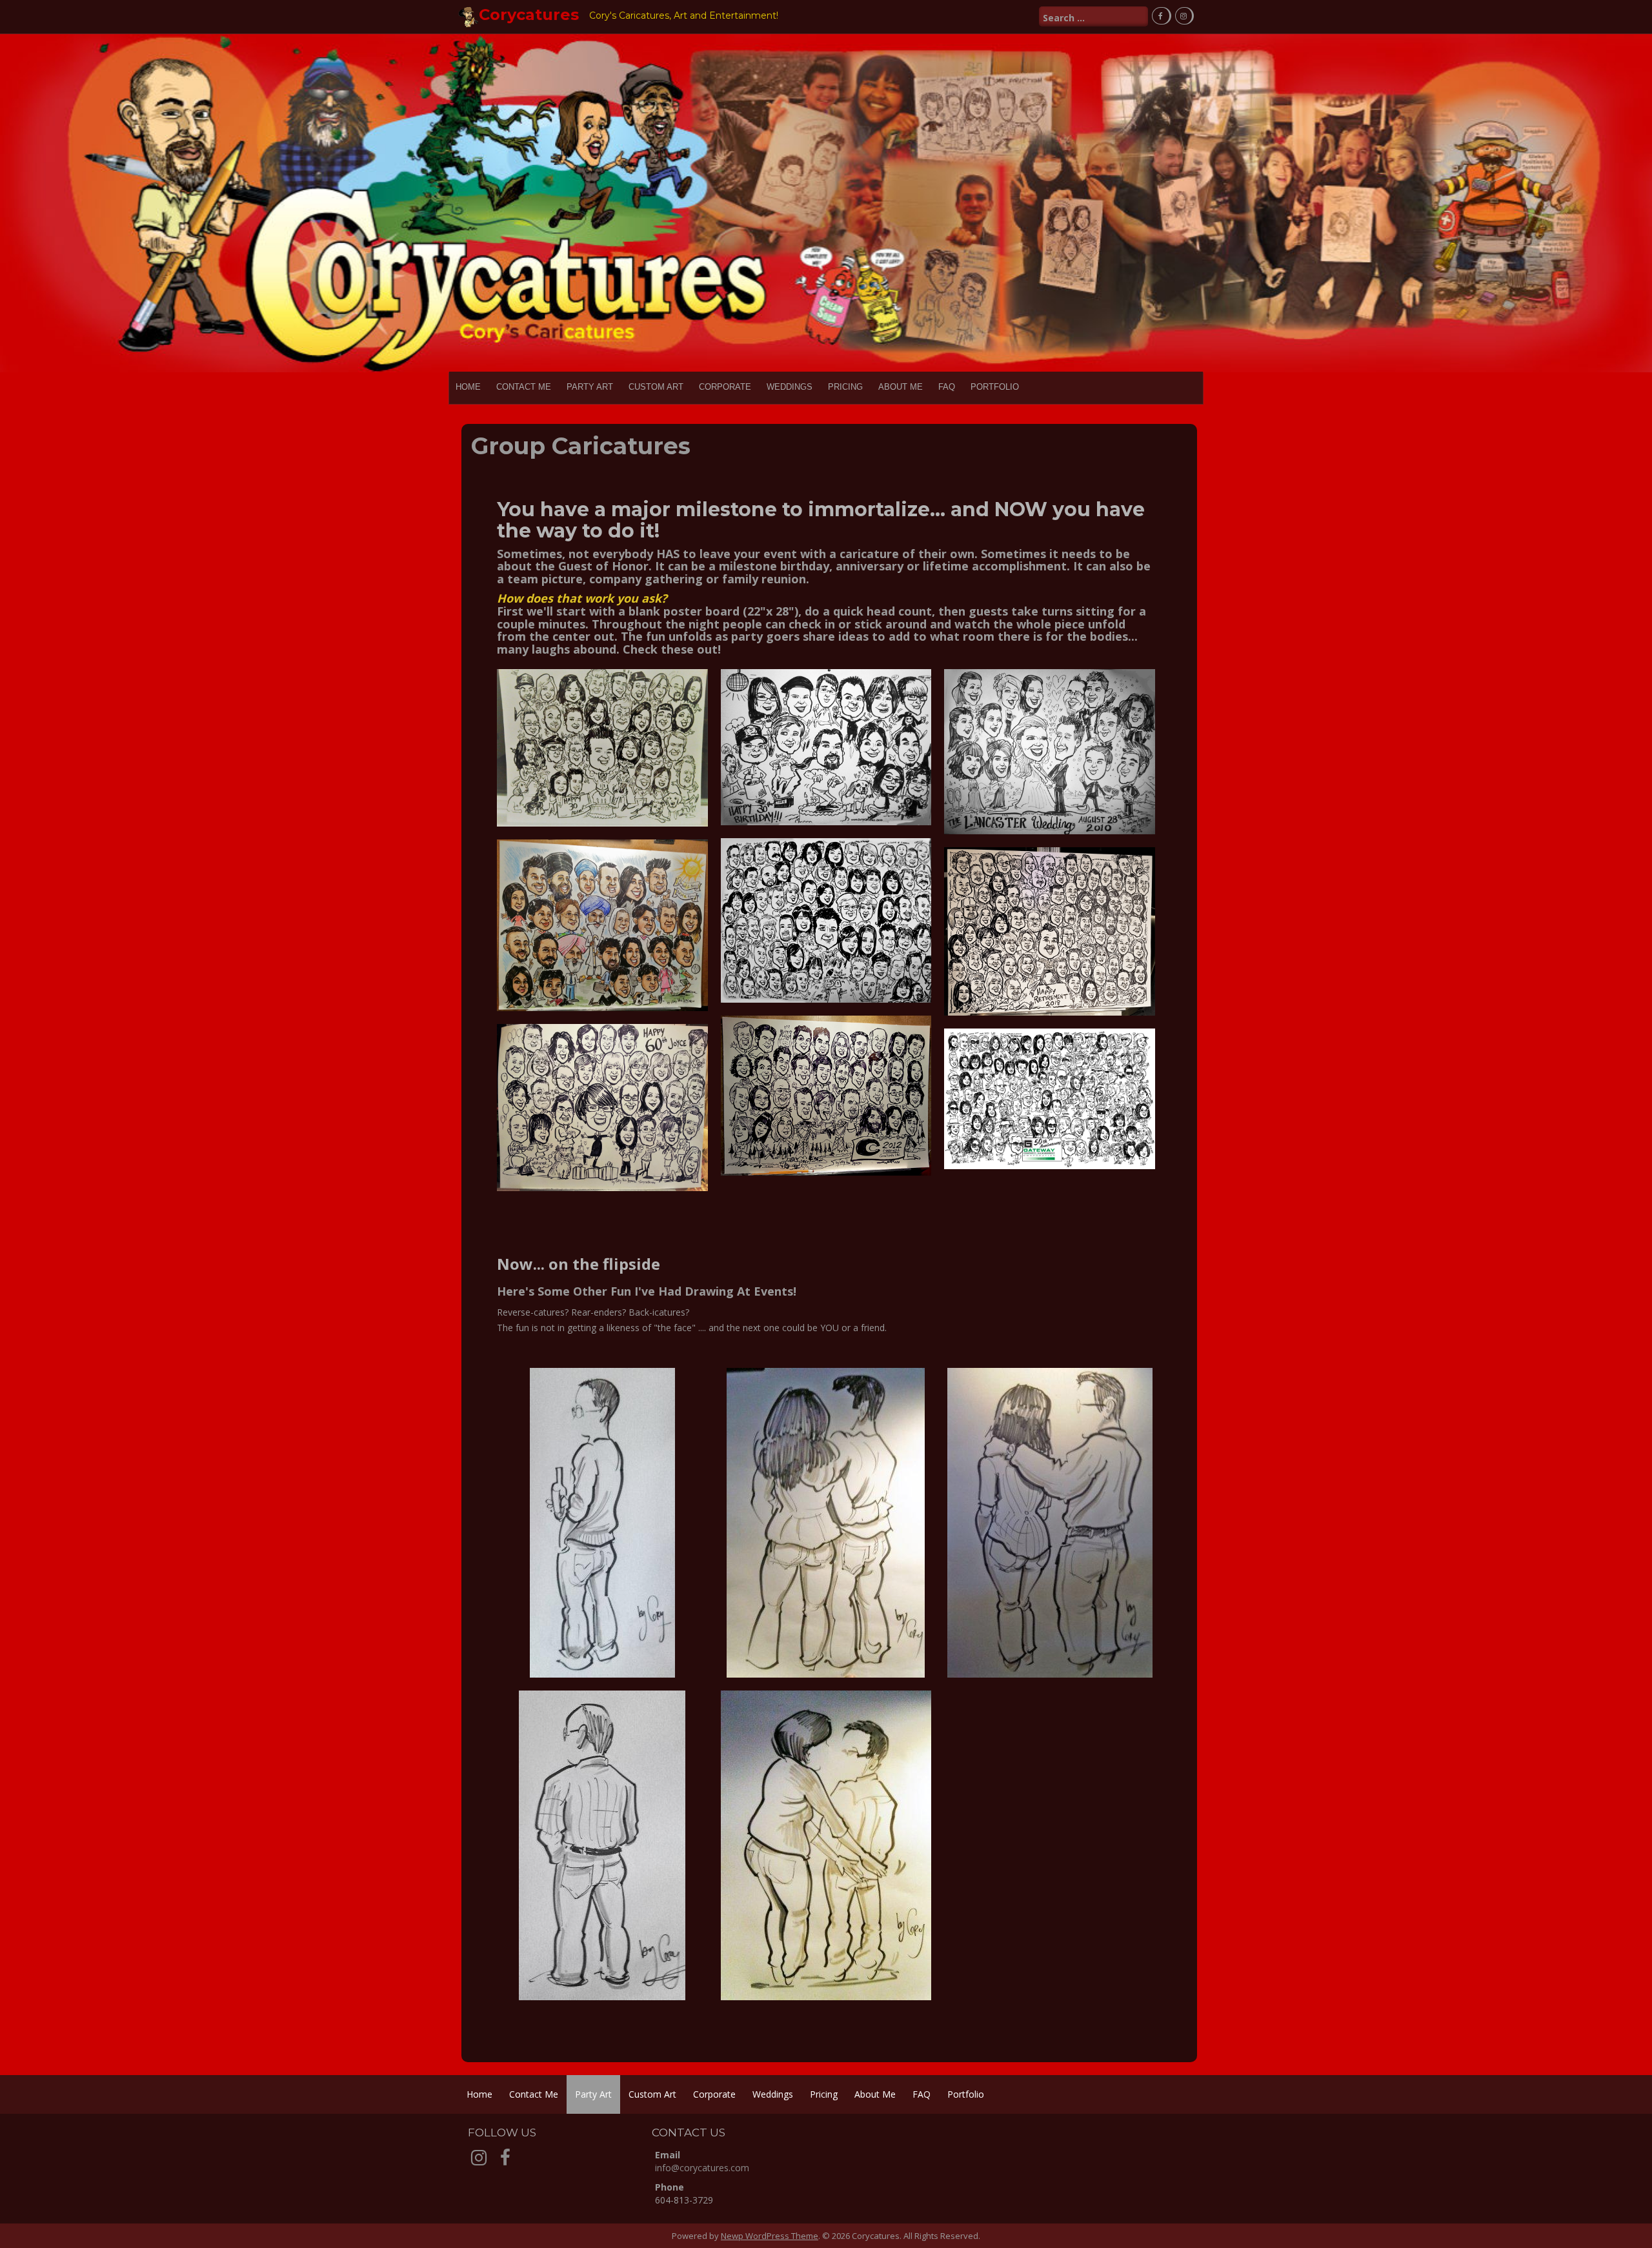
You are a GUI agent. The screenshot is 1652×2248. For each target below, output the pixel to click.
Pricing (845, 387)
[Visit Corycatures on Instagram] (479, 2161)
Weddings (790, 387)
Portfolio (995, 387)
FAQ (947, 387)
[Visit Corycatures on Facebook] (505, 2161)
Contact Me (524, 387)
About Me (901, 387)
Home (468, 387)
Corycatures (529, 15)
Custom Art (656, 387)
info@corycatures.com (702, 2168)
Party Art (590, 387)
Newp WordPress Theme (770, 2236)
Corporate (725, 387)
